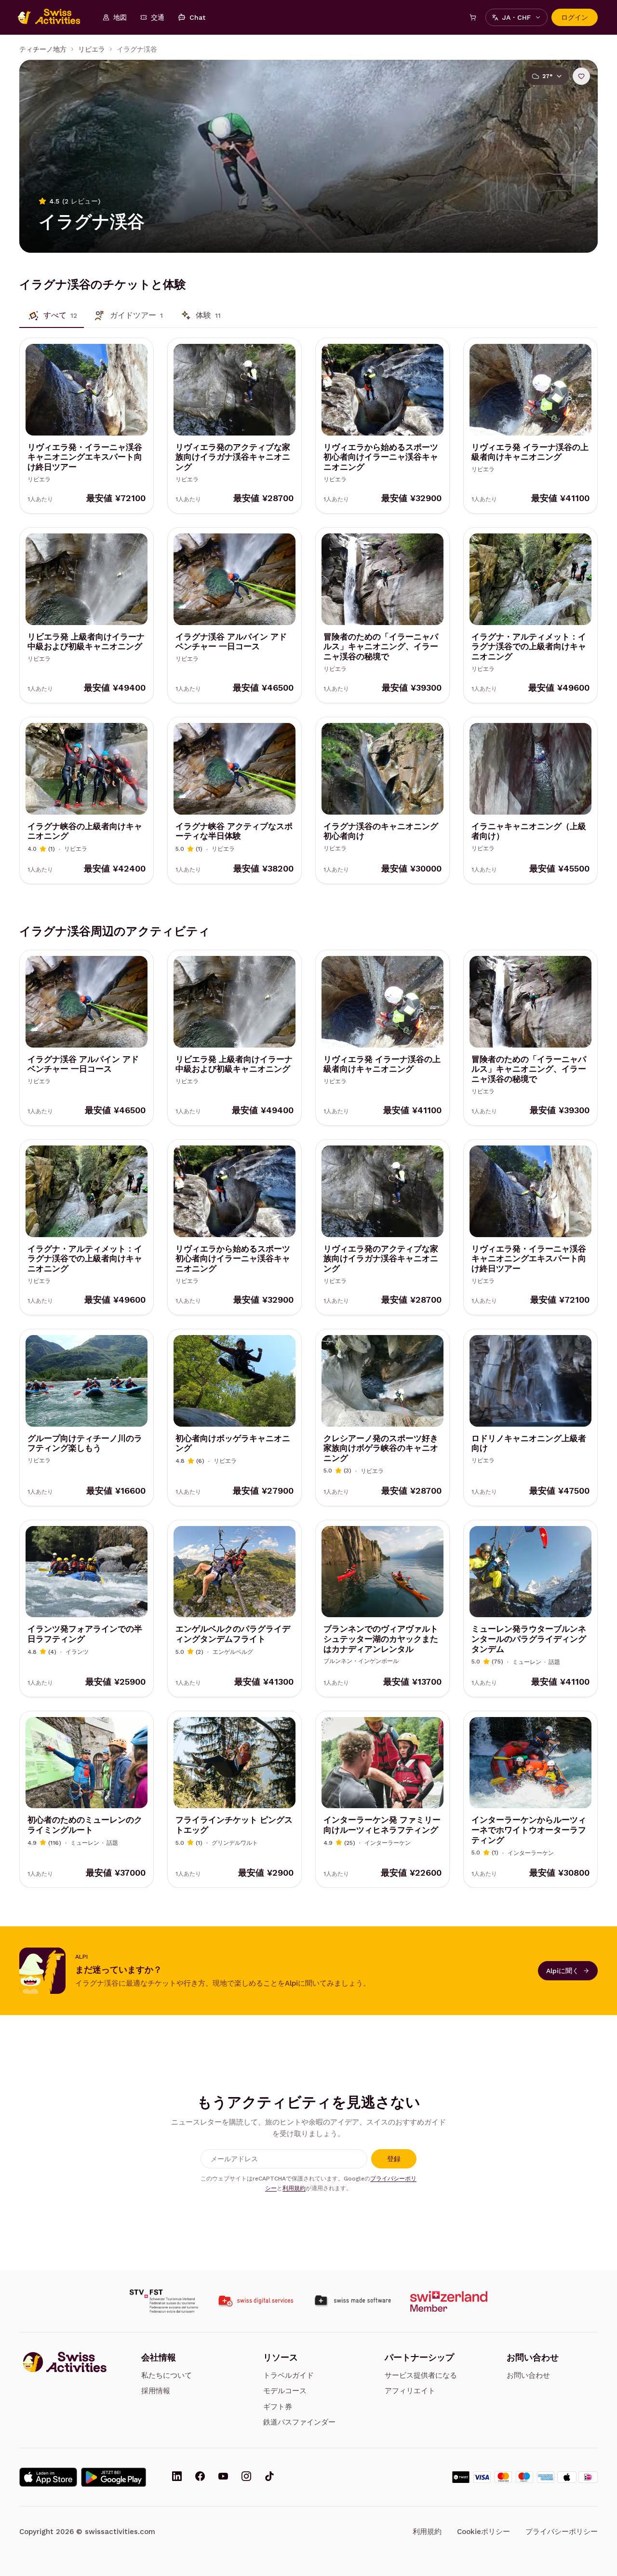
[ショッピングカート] (473, 17)
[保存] (581, 76)
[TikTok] (269, 2477)
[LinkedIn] (177, 2477)
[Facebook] (200, 2477)
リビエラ (92, 49)
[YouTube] (223, 2477)
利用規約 (294, 2188)
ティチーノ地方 (43, 49)
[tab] (52, 315)
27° (547, 76)
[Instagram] (246, 2477)
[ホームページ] (54, 17)
